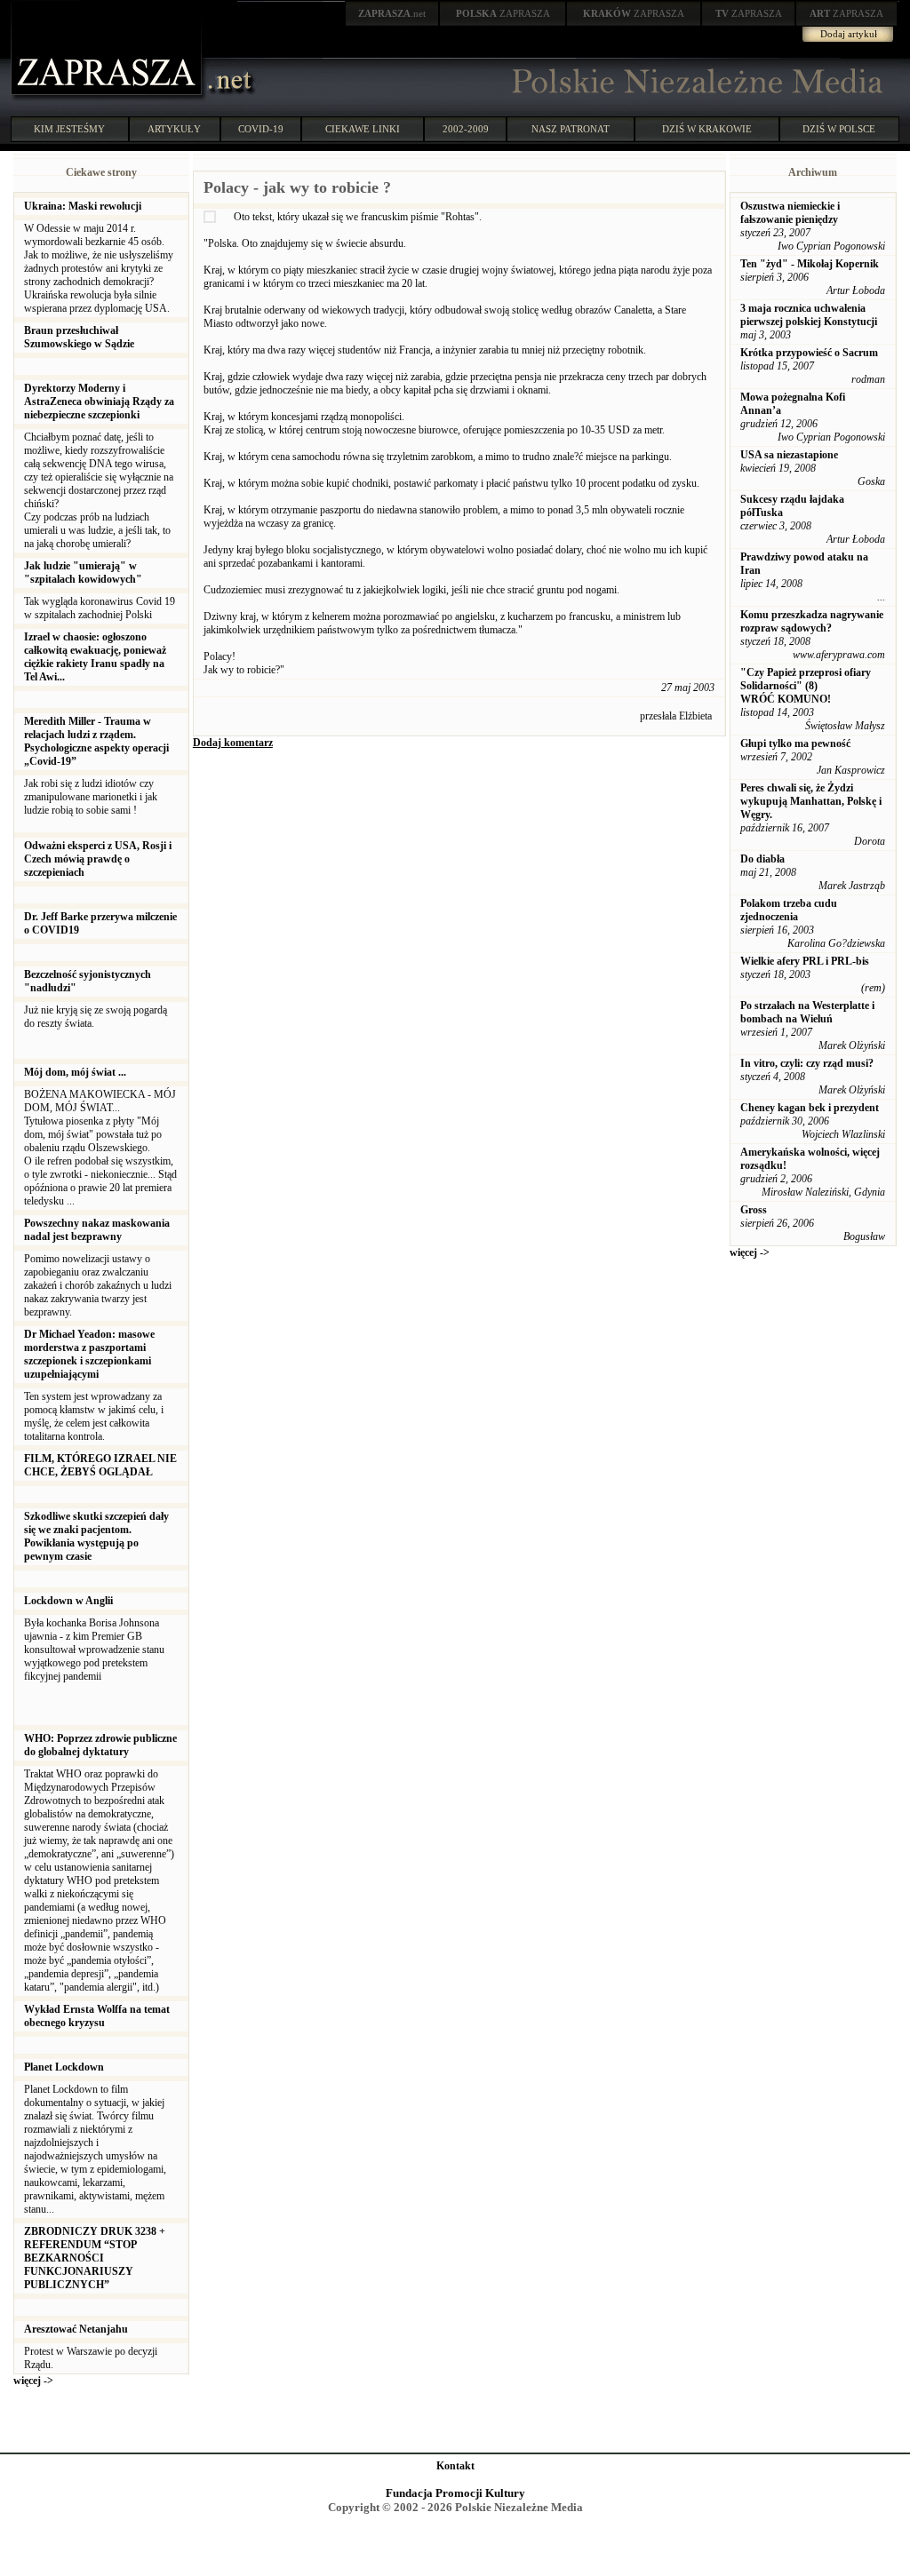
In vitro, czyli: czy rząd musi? (807, 1063)
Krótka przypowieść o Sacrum (809, 353)
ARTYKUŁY (174, 129)
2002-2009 (466, 129)
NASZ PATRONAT (571, 129)
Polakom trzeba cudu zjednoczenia (789, 910)
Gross (754, 1210)
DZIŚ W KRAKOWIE (707, 129)
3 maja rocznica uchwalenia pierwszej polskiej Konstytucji (809, 315)
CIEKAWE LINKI (363, 129)
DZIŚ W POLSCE (839, 129)
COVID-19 (261, 129)
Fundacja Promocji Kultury (455, 2493)
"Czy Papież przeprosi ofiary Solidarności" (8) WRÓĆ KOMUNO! (806, 686)
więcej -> (33, 2381)
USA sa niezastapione (789, 455)
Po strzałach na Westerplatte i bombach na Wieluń (807, 1012)
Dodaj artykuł (849, 34)
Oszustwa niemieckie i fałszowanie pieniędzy (790, 213)
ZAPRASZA (503, 13)
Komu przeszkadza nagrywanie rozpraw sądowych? (812, 621)
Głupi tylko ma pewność (795, 743)
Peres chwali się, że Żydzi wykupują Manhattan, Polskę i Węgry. (811, 801)
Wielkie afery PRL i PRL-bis (805, 961)
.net (392, 13)
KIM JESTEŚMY (69, 129)
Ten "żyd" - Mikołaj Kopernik (810, 264)
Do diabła (762, 859)
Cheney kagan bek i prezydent (810, 1108)
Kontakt (455, 2466)
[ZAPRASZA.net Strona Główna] (108, 98)
